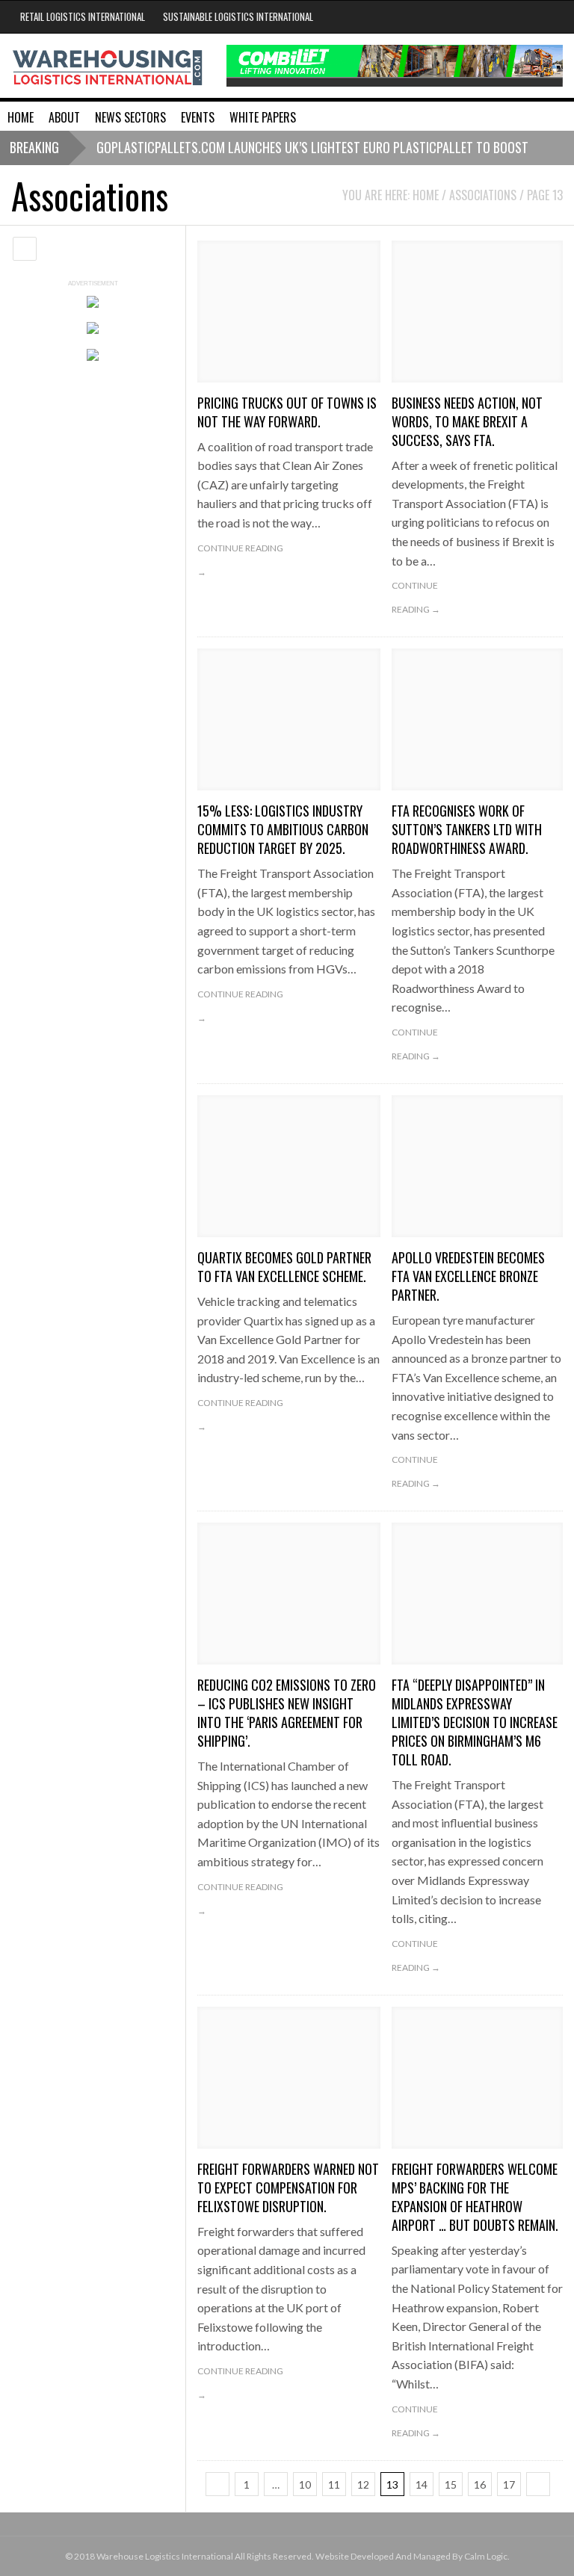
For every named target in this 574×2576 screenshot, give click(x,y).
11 (334, 2484)
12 (363, 2484)
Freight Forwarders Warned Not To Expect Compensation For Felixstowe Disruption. (288, 2188)
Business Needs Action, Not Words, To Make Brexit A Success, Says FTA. (467, 421)
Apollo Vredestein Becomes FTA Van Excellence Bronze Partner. (468, 1276)
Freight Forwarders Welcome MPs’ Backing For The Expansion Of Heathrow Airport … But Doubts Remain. (475, 2197)
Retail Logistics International (83, 16)
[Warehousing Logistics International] (108, 66)
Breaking (34, 147)
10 (305, 2484)
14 (422, 2484)
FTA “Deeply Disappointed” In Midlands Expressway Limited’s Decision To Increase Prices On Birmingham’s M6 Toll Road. (475, 1722)
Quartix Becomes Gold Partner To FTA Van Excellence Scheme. (284, 1267)
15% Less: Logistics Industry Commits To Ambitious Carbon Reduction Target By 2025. (283, 829)
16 (480, 2484)
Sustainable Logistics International (238, 16)
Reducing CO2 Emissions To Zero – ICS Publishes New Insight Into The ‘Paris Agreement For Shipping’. (287, 1713)
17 (509, 2484)
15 (451, 2484)
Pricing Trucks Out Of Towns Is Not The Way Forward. (287, 412)
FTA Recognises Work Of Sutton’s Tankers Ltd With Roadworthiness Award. (467, 829)
